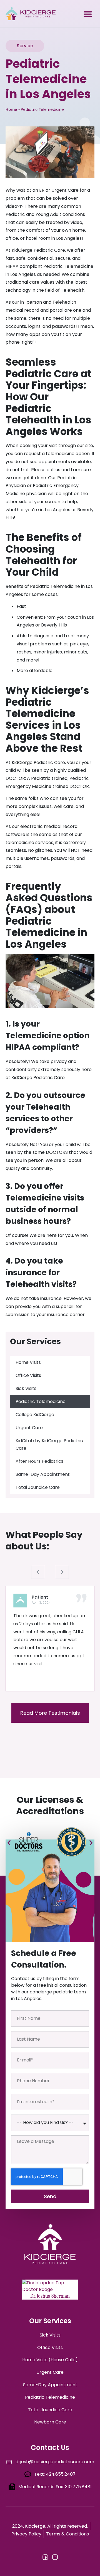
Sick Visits (26, 1388)
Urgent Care (29, 1428)
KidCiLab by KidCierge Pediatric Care (49, 1444)
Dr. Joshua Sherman (50, 2296)
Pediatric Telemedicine (41, 1401)
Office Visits (28, 1375)
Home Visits (28, 1362)
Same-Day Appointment (43, 1474)
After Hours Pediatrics (39, 1461)
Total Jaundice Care (38, 1487)
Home (11, 110)
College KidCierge (35, 1415)
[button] (88, 14)
